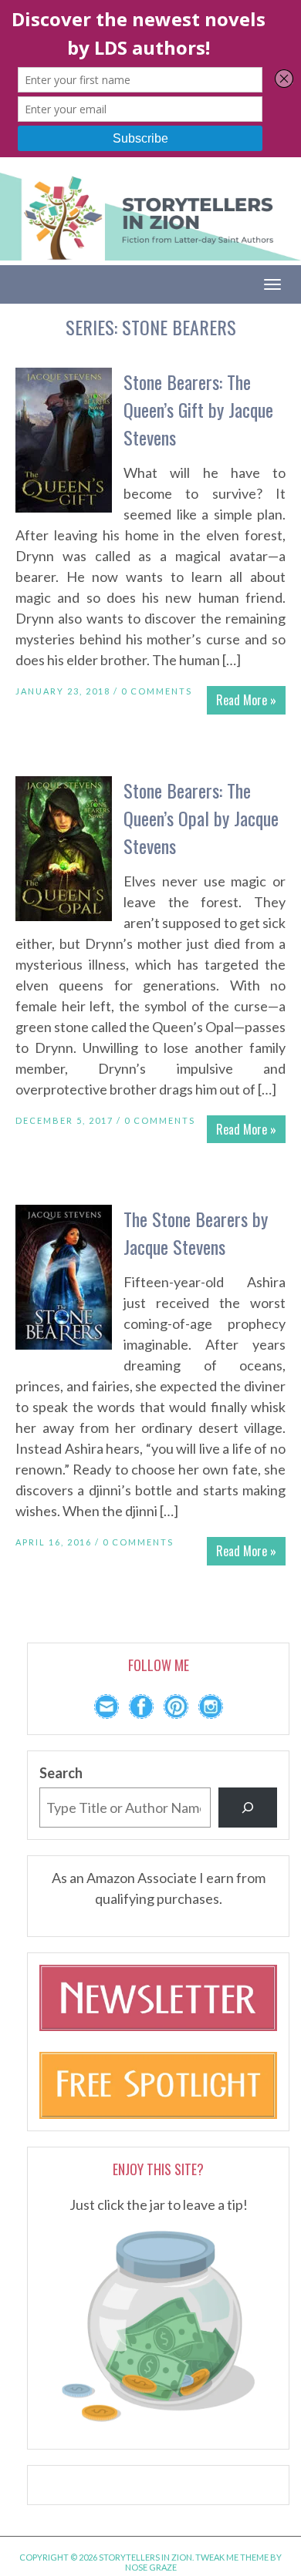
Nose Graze (151, 2567)
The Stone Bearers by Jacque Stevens (196, 1233)
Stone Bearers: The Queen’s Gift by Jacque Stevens (198, 409)
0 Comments (157, 691)
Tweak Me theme (232, 2557)
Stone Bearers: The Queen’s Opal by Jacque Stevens (201, 818)
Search (61, 1773)
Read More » (246, 700)
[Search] (248, 1808)
